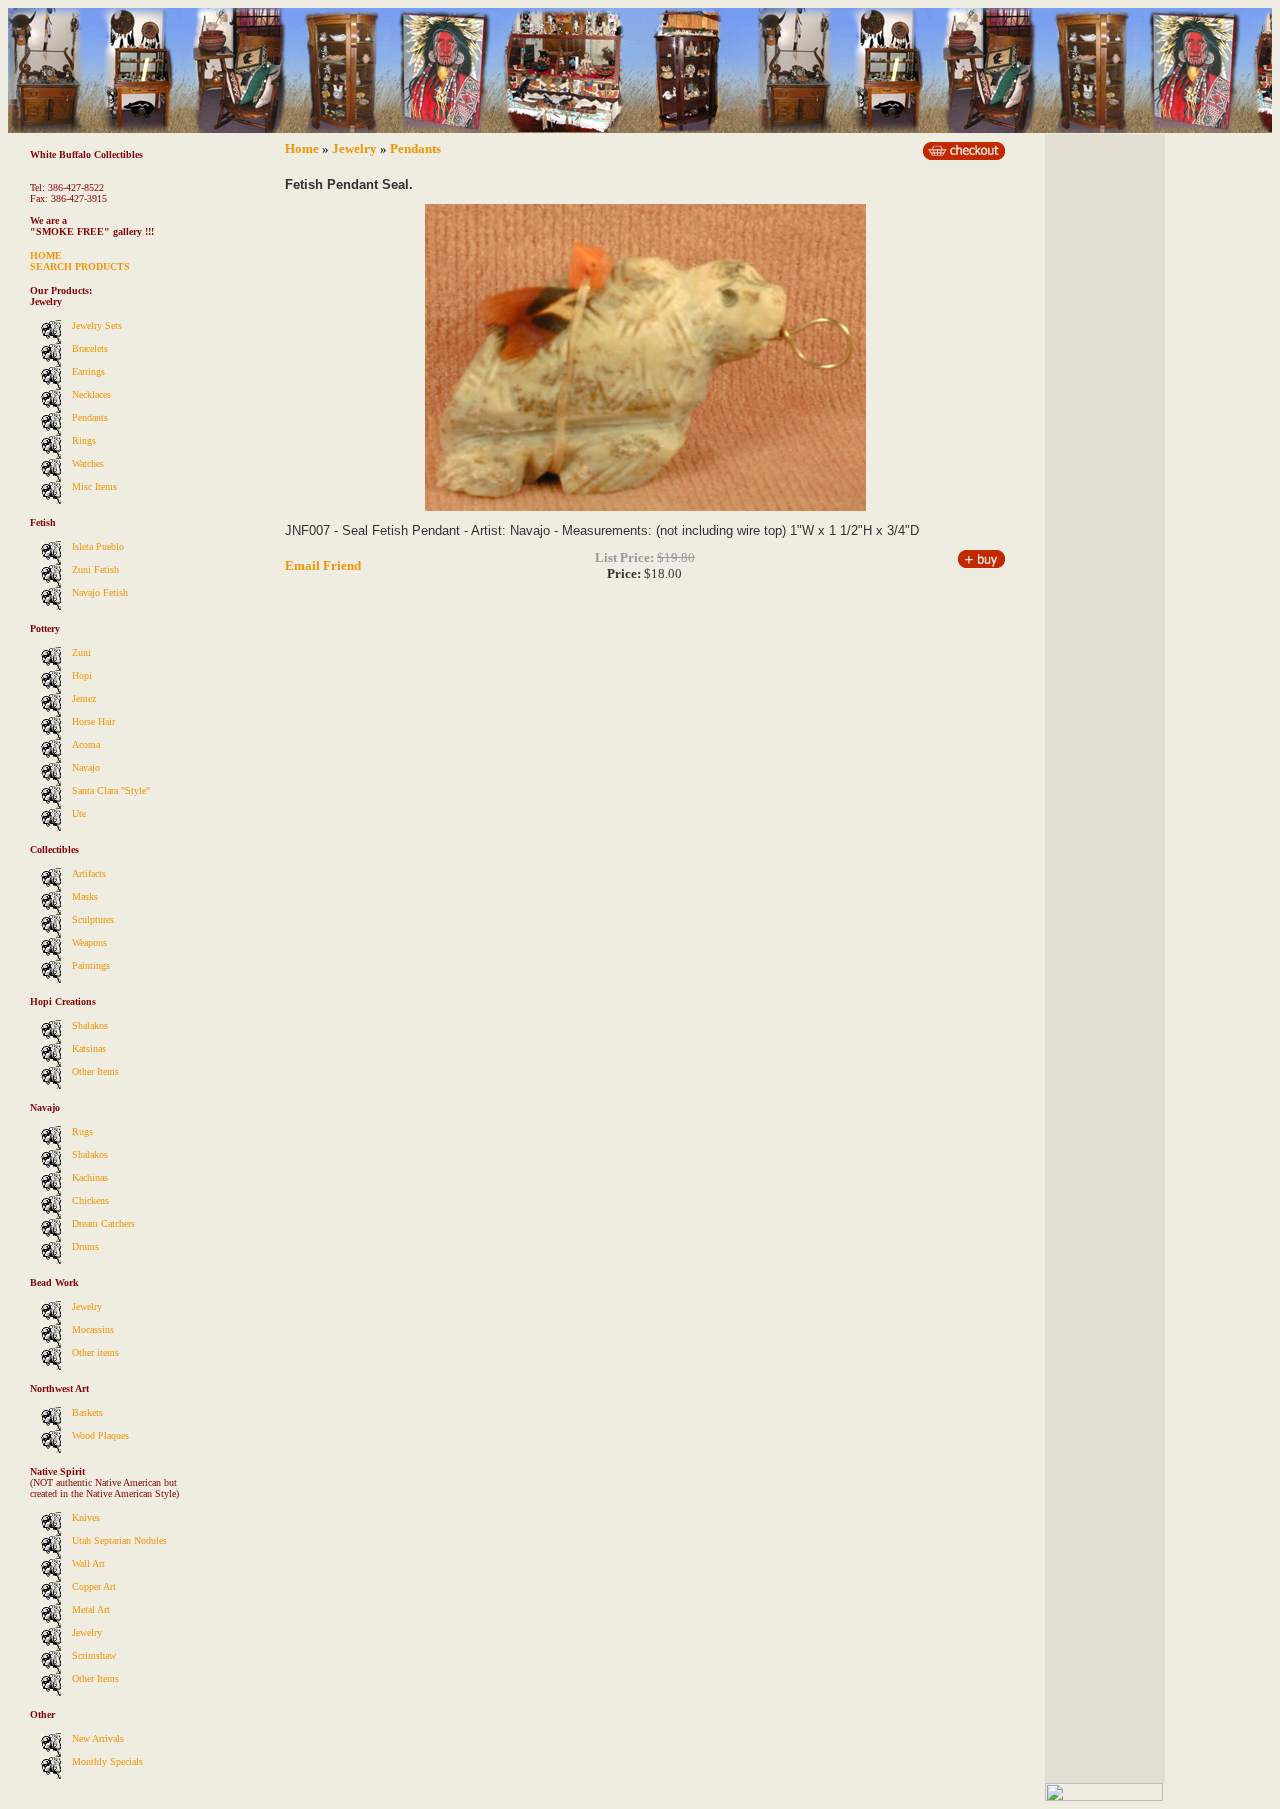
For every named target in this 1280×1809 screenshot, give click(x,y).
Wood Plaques (100, 1435)
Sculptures (93, 919)
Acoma (86, 744)
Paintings (91, 965)
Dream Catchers (103, 1223)
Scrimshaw (94, 1655)
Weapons (89, 942)
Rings (84, 440)
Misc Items (94, 486)
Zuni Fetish (95, 569)
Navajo (86, 767)
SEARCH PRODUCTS (80, 266)
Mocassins (93, 1329)
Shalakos (90, 1025)
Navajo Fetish (100, 592)
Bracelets (90, 348)
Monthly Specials (107, 1761)
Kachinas (90, 1177)
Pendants (90, 417)
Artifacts (89, 873)
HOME (46, 255)
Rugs (82, 1131)
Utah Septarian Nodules (119, 1540)
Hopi (82, 675)
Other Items (95, 1071)
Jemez (84, 698)
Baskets (87, 1412)
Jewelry (87, 1306)
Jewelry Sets (97, 325)
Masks (85, 896)
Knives (86, 1517)
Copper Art (94, 1586)
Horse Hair (93, 721)
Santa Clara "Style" (111, 790)
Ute (79, 813)
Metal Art (91, 1609)
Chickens (90, 1200)
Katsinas (89, 1048)
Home (302, 148)
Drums (85, 1246)
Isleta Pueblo (98, 546)
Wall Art (88, 1563)
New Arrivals (98, 1738)
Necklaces (91, 394)
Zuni (81, 652)
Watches (88, 463)
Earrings (88, 371)
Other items (95, 1352)
